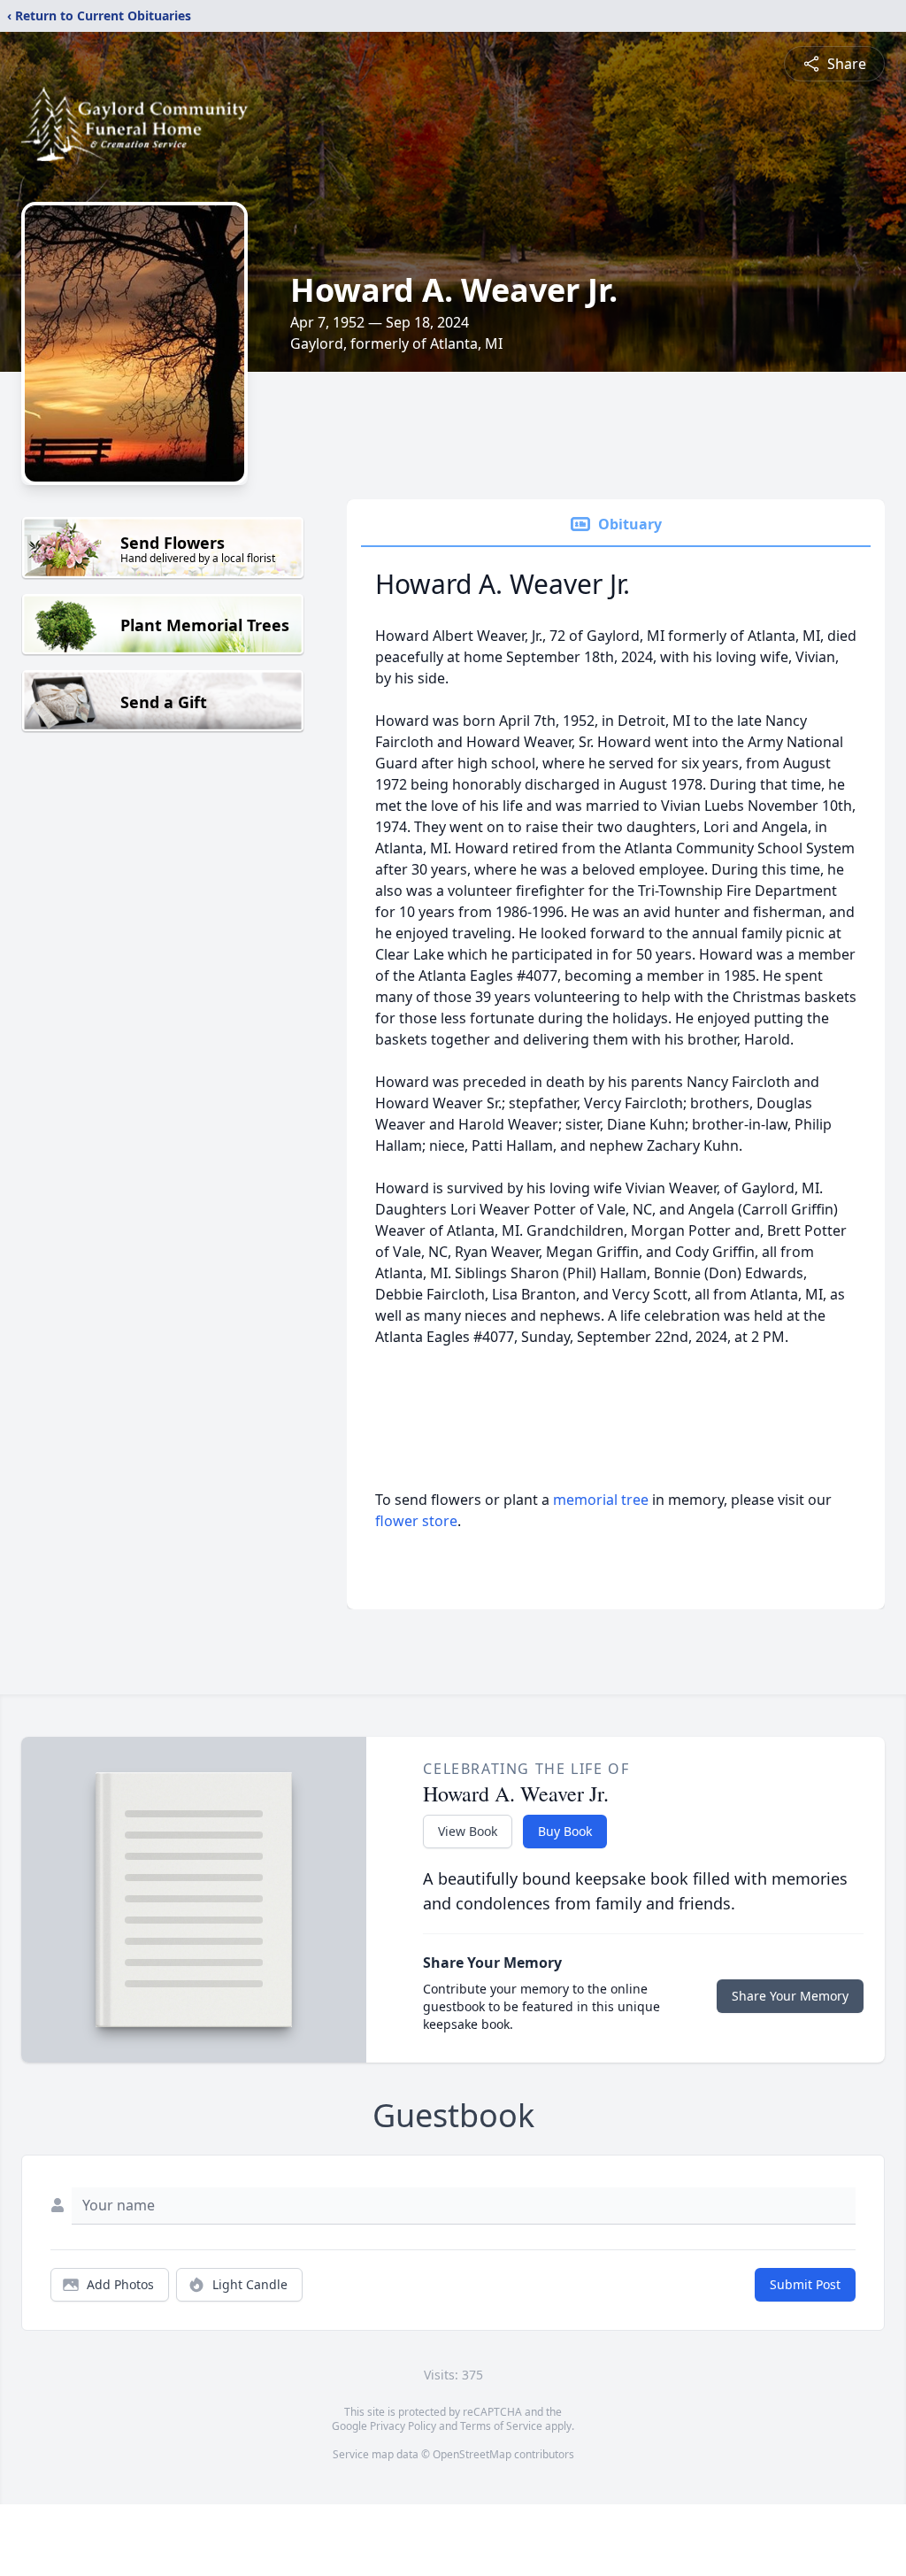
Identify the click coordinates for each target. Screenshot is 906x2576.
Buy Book (565, 1831)
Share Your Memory (790, 1996)
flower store (416, 1521)
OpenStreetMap (472, 2454)
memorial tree (601, 1500)
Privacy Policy (403, 2426)
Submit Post (805, 2284)
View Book (468, 1831)
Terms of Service (501, 2426)
